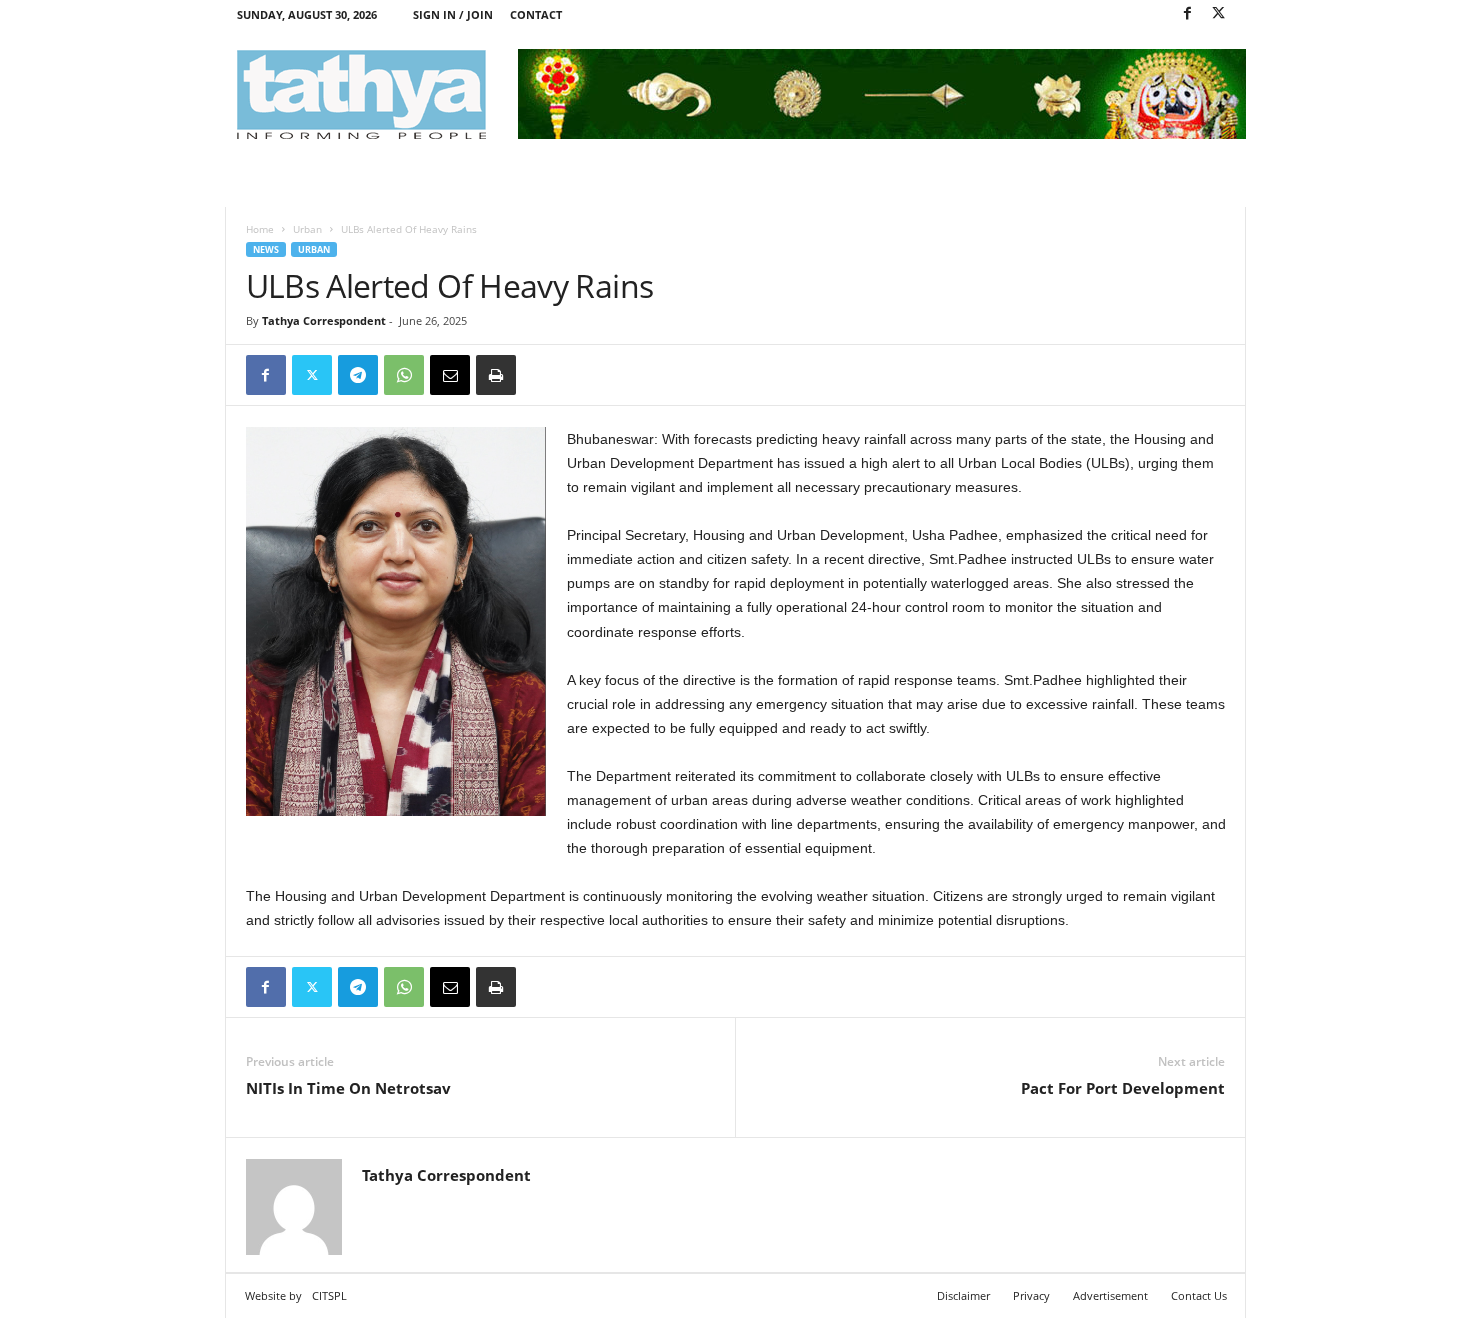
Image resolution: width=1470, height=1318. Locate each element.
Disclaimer (963, 1295)
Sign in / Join (453, 14)
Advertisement (1110, 1295)
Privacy (1031, 1295)
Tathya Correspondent (324, 320)
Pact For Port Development (1123, 1088)
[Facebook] (1188, 14)
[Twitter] (1219, 14)
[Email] (450, 375)
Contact (536, 14)
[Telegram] (358, 375)
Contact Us (1199, 1295)
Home (260, 229)
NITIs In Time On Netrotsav (348, 1088)
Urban (307, 229)
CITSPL (329, 1295)
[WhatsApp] (404, 375)
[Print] (496, 375)
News (266, 249)
